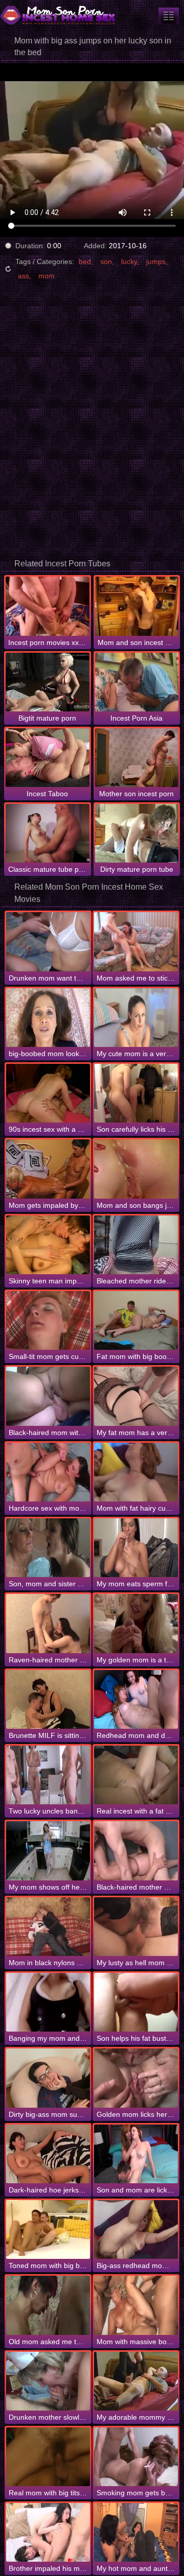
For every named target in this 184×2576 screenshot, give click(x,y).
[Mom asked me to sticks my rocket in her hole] (136, 941)
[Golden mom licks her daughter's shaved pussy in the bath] (136, 2078)
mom (47, 276)
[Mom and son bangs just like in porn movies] (136, 1169)
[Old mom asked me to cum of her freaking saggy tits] (48, 2305)
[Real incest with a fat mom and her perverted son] (136, 1775)
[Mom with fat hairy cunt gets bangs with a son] (136, 1472)
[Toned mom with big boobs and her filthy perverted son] (48, 2229)
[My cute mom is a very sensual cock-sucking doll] (136, 1018)
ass (24, 276)
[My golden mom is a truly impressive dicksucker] (136, 1623)
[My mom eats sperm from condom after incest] (136, 1548)
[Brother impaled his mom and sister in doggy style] (48, 2532)
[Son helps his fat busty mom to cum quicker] (136, 2002)
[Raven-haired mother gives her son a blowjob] (48, 1623)
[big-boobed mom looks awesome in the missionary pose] (48, 1018)
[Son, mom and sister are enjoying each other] (48, 1548)
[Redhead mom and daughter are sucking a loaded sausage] (136, 1699)
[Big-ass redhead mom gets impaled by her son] (136, 2229)
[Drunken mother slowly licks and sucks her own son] (48, 2381)
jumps (156, 261)
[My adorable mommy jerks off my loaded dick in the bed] (136, 2381)
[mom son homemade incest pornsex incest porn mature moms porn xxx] (169, 16)
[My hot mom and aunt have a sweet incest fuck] (136, 2532)
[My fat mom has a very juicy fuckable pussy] (136, 1396)
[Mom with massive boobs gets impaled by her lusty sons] (136, 2305)
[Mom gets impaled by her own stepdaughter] (48, 1169)
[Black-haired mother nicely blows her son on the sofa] (136, 1851)
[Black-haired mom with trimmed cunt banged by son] (48, 1396)
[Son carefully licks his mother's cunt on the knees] (136, 1093)
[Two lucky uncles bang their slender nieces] (48, 1775)
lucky (129, 261)
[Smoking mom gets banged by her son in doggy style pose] (136, 2457)
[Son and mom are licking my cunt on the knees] (136, 2154)
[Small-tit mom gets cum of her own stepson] (48, 1320)
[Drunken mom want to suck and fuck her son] (48, 941)
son (106, 261)
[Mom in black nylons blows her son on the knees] (48, 1927)
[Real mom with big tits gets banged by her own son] (48, 2457)
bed (85, 261)
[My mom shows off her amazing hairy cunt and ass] (48, 1851)
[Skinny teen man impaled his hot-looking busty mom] (48, 1245)
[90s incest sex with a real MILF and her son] (48, 1093)
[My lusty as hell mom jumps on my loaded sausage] (136, 1927)
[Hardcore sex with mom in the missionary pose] (48, 1472)
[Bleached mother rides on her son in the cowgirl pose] (136, 1245)
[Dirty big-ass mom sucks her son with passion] (48, 2078)
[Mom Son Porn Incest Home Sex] (61, 15)
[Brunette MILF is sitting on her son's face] (48, 1699)
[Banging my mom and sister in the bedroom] (48, 2002)
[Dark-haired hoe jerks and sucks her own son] (48, 2154)
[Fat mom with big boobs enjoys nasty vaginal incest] (136, 1320)
